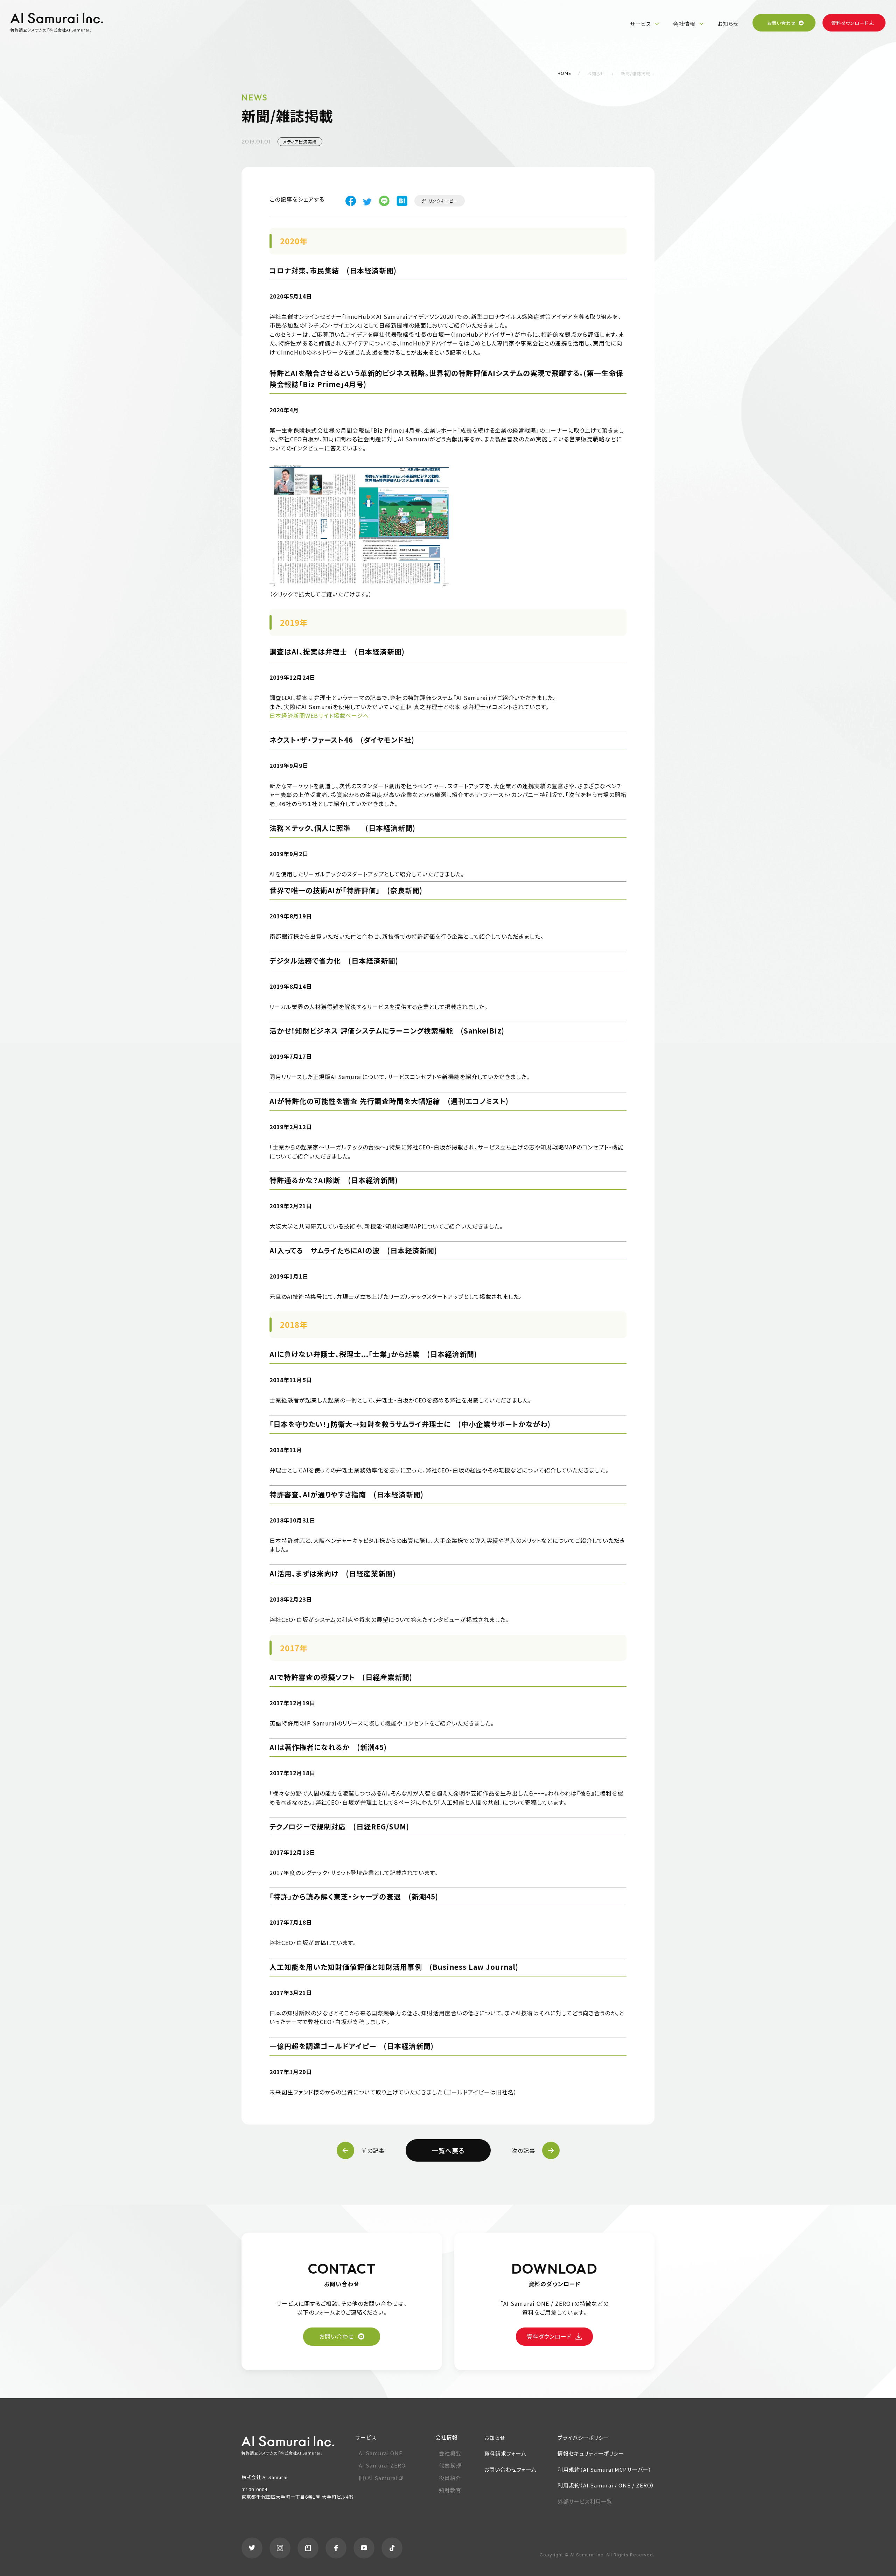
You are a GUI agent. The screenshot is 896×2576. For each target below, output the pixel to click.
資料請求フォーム (505, 2453)
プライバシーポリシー (583, 2438)
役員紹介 (450, 2478)
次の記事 (523, 2150)
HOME (564, 73)
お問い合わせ (782, 23)
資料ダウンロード (850, 23)
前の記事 (373, 2150)
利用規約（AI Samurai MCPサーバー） (605, 2469)
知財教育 (450, 2490)
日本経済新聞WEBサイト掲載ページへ (319, 715)
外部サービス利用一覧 (585, 2501)
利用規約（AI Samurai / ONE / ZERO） (606, 2485)
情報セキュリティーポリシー (591, 2453)
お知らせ (728, 24)
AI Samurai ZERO (382, 2465)
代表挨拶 (450, 2465)
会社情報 (684, 24)
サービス (640, 24)
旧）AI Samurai (378, 2478)
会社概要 (450, 2453)
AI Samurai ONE (381, 2453)
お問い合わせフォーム (510, 2469)
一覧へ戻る (448, 2150)
